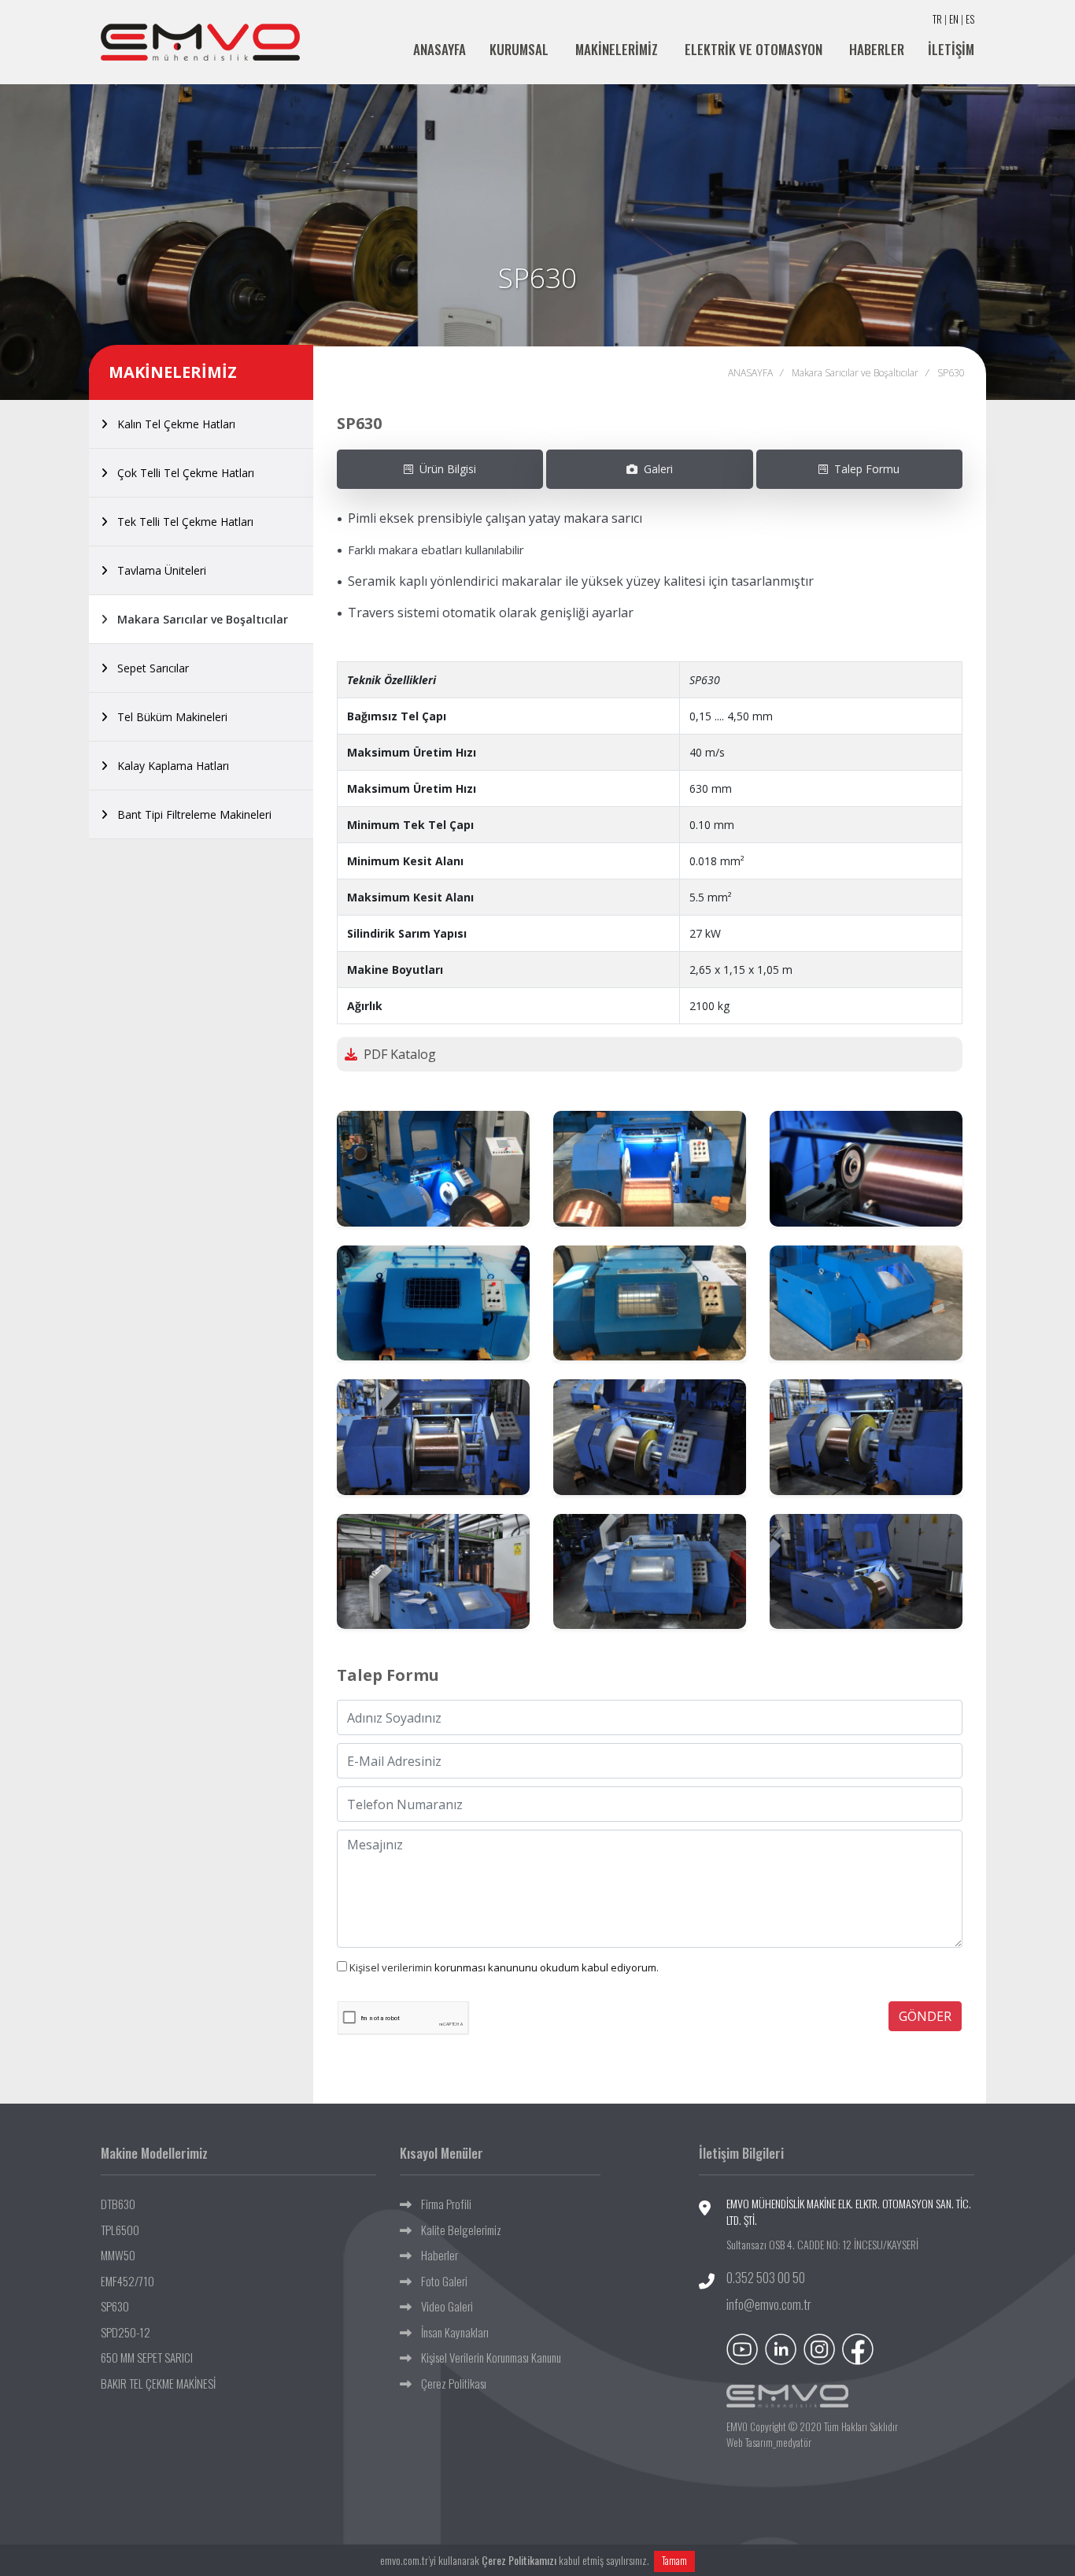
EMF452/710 (127, 2281)
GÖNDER (925, 2016)
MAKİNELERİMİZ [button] (618, 49)
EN (954, 19)
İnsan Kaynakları (450, 2332)
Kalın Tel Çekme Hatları (172, 424)
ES (970, 19)
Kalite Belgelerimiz (456, 2230)
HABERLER (877, 49)
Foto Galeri (440, 2281)
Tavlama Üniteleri (157, 570)
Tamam (674, 2560)
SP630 (115, 2306)
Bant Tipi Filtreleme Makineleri (190, 814)
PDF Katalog (397, 1054)
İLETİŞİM (951, 49)
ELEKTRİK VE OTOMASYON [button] (755, 49)
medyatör (794, 2442)
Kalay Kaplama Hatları (168, 766)
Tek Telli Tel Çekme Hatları (181, 522)
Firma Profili (441, 2204)
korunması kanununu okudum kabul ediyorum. (504, 1967)
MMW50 (118, 2255)
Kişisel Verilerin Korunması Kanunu (486, 2357)
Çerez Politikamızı (519, 2560)
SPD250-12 (126, 2332)
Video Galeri (442, 2306)
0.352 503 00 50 (766, 2278)
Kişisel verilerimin (392, 1967)
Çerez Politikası (449, 2383)
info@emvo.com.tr (769, 2304)
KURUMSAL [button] (521, 49)
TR (937, 19)
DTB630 (118, 2204)
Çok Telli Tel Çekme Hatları (181, 473)
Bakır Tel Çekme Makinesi (158, 2383)
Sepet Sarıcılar (148, 668)
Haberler (435, 2255)
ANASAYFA (440, 49)
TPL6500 (120, 2230)
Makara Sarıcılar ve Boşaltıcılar (198, 619)
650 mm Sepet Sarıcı (147, 2357)
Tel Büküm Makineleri (168, 717)
